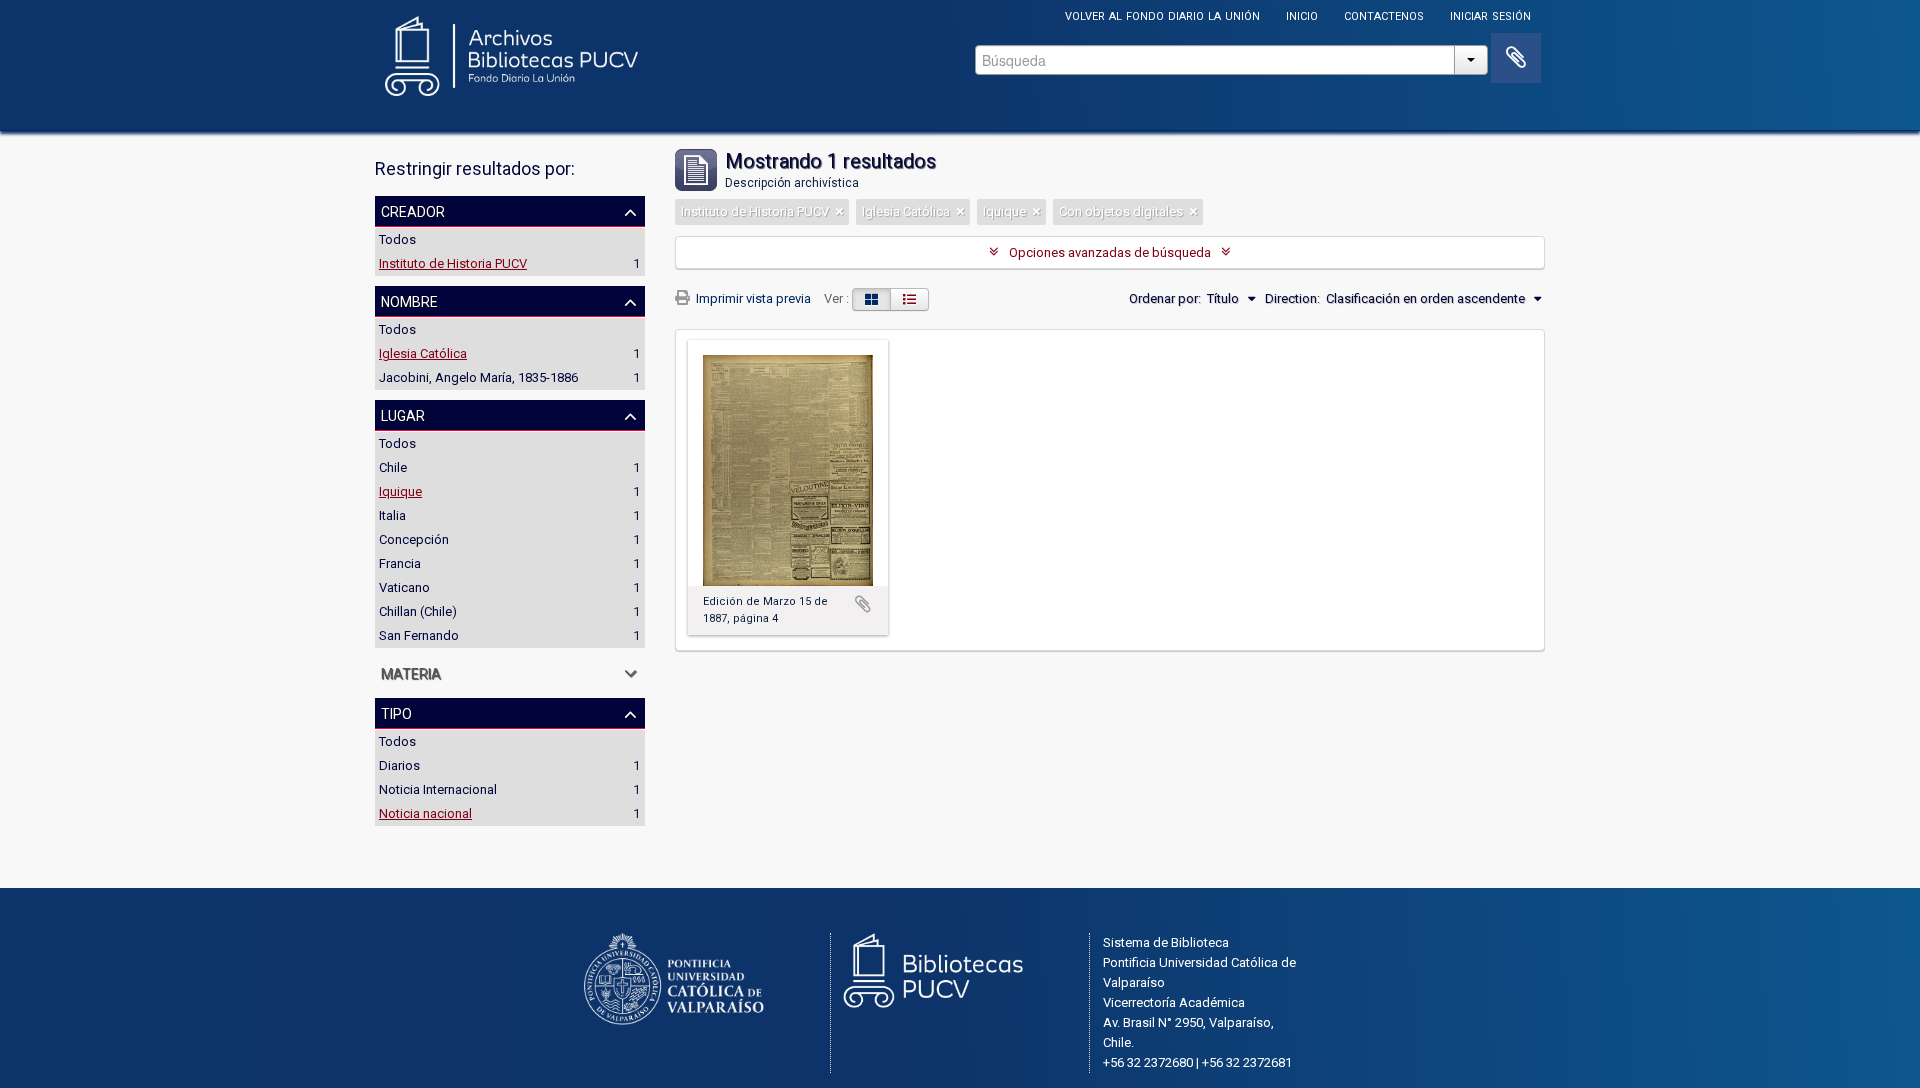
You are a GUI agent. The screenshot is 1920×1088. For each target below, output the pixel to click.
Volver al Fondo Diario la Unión (1162, 14)
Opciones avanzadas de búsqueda (1110, 252)
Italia (392, 515)
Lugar (403, 414)
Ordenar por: (1165, 298)
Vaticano (404, 587)
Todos (397, 239)
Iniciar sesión (1490, 14)
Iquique (400, 491)
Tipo (396, 712)
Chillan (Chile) (418, 611)
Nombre (409, 300)
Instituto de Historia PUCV (453, 263)
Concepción (414, 539)
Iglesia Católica (423, 353)
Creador (413, 210)
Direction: (1292, 298)
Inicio (1302, 14)
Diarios (399, 765)
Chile (393, 467)
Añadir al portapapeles (863, 604)
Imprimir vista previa (752, 298)
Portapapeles (1516, 58)
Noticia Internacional (438, 789)
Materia (411, 672)
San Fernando (419, 635)
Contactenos (1384, 14)
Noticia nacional (425, 813)
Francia (400, 563)
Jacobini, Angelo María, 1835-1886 (478, 377)
